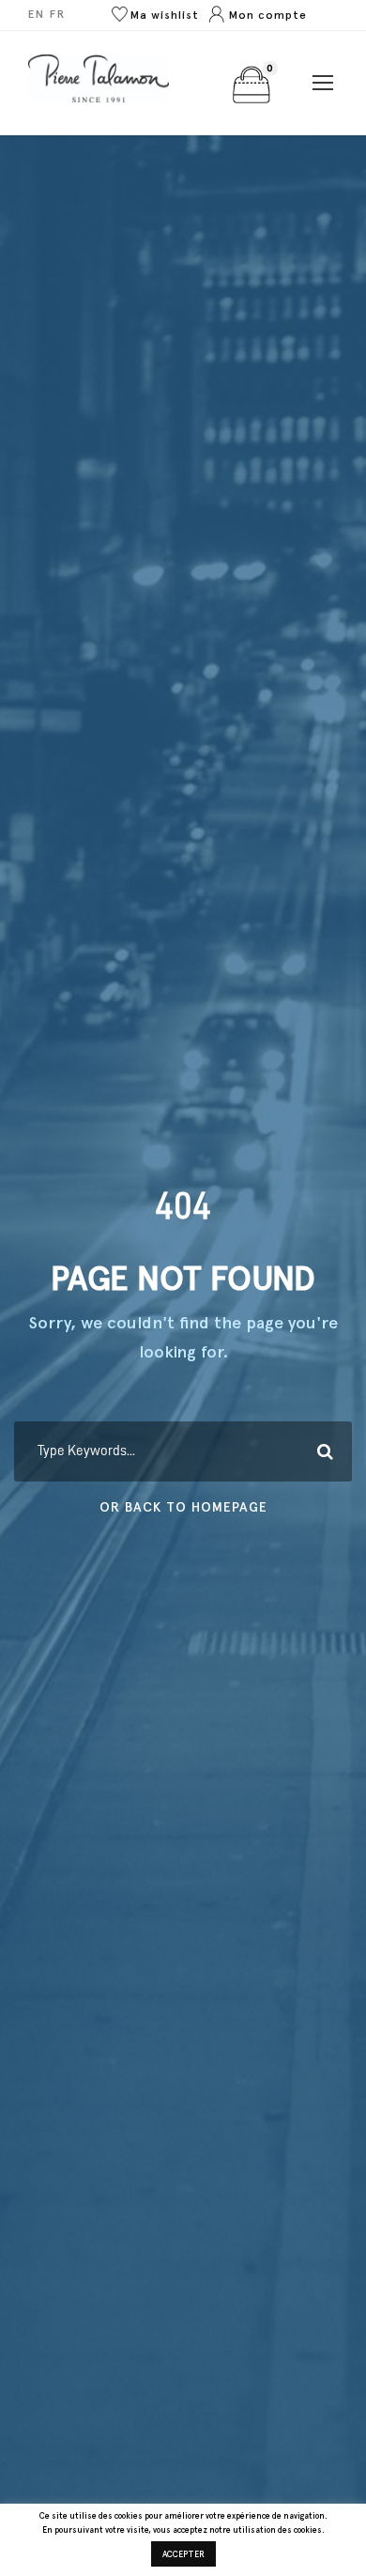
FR (58, 14)
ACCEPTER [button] (183, 2554)
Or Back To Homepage (183, 1507)
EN (37, 14)
